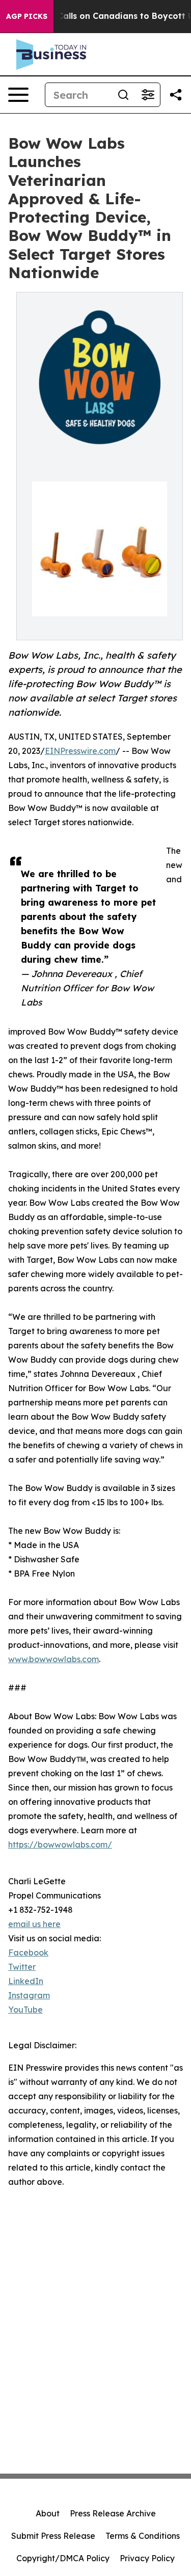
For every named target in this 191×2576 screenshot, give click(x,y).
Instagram (29, 1995)
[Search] (123, 95)
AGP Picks (27, 16)
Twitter (22, 1967)
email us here (34, 1924)
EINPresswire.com (80, 751)
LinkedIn (26, 1981)
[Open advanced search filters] (148, 95)
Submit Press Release (53, 2536)
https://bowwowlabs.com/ (60, 1845)
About (48, 2513)
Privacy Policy (147, 2558)
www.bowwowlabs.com (53, 1659)
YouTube (25, 2010)
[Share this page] (176, 95)
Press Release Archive (113, 2513)
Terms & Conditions (143, 2536)
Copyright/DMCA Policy (63, 2558)
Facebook (28, 1953)
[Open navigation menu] (18, 95)
